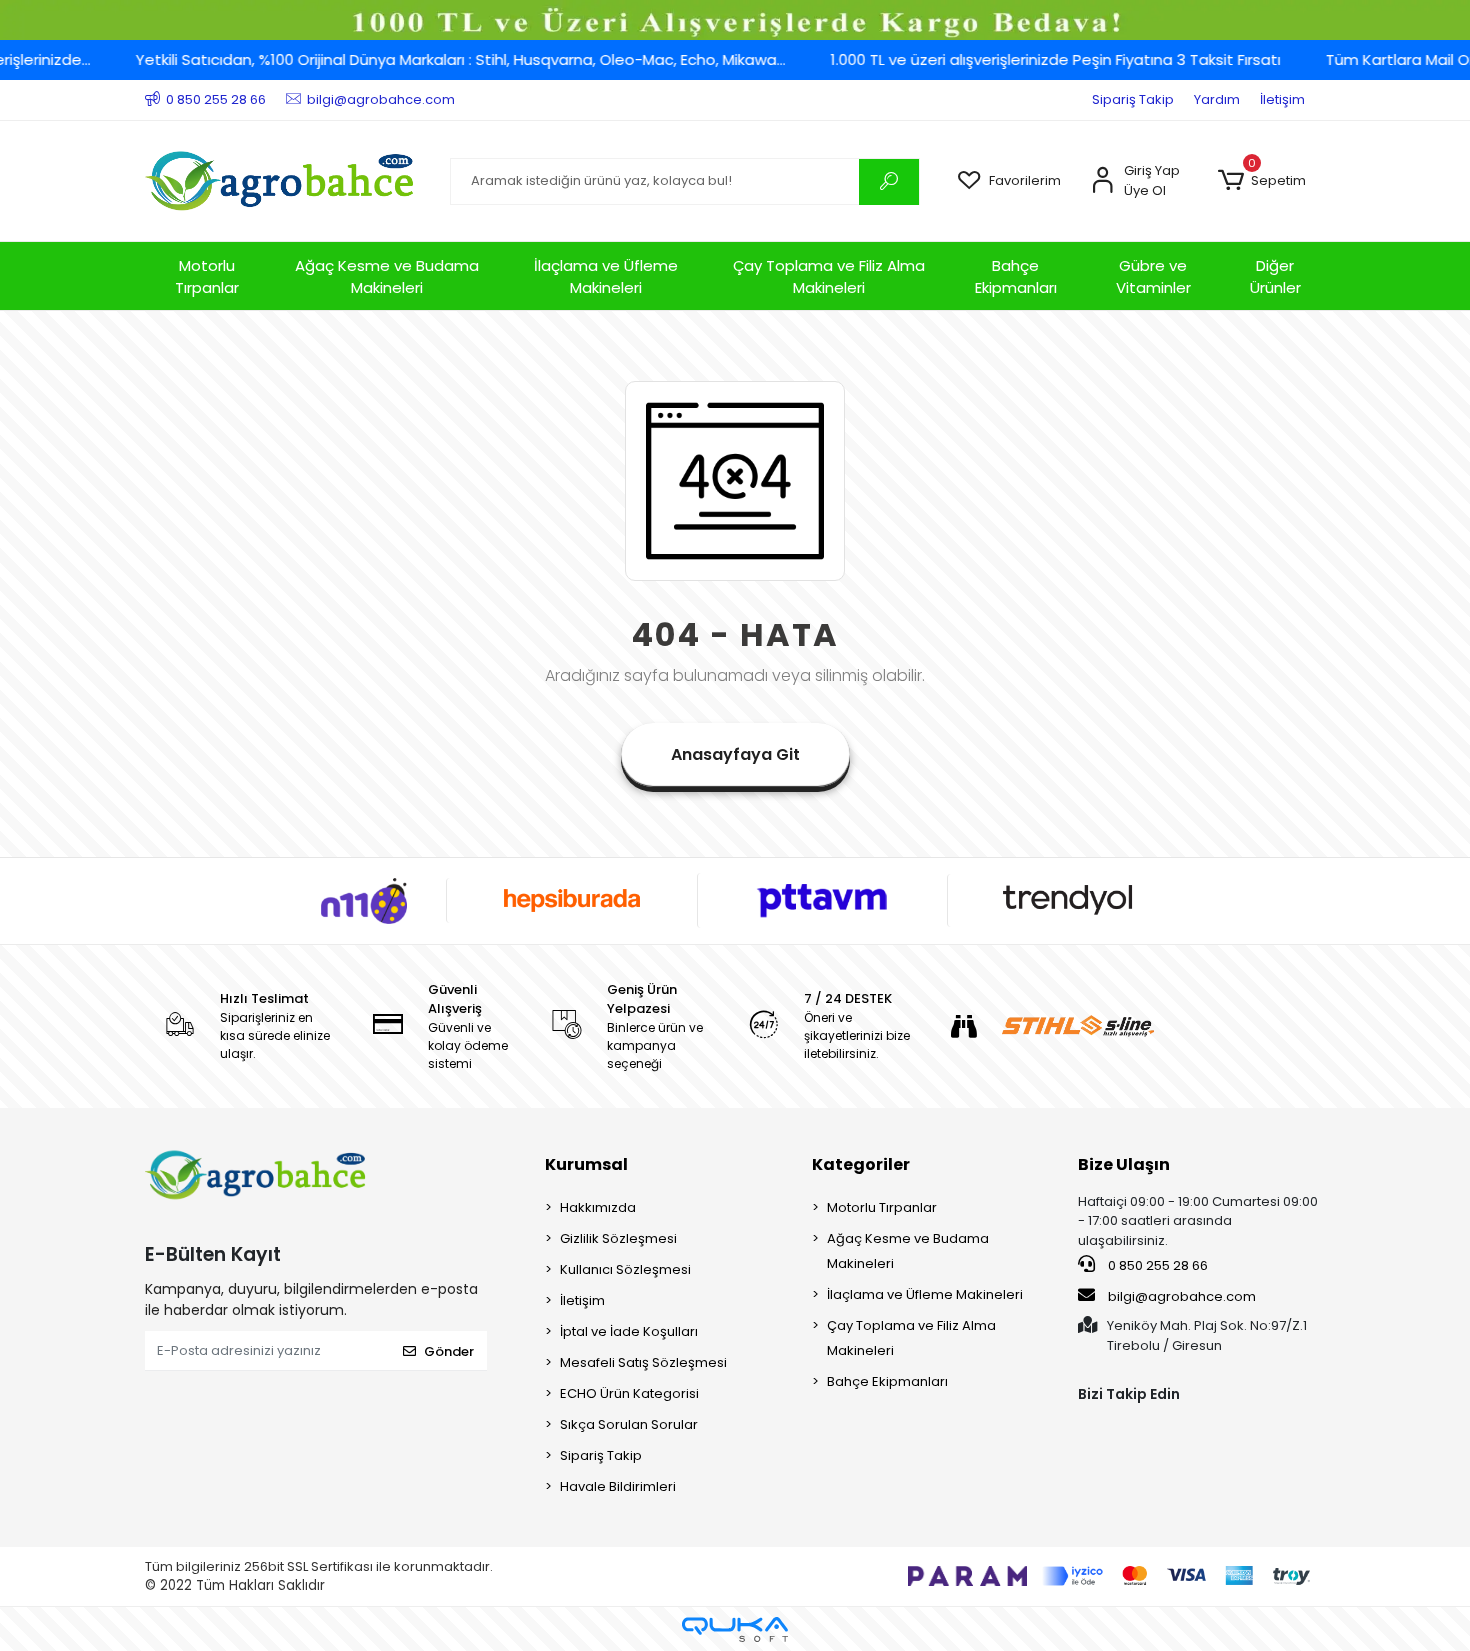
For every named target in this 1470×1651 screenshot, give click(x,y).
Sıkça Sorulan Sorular (629, 1424)
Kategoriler (861, 1164)
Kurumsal (586, 1164)
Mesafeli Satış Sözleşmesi (643, 1362)
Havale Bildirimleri (618, 1486)
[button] (1261, 181)
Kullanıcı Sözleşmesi (625, 1269)
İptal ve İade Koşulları (629, 1331)
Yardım (1217, 99)
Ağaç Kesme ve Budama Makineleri (387, 277)
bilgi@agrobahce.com (1182, 1296)
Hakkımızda (598, 1207)
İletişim (1282, 99)
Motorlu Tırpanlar (207, 277)
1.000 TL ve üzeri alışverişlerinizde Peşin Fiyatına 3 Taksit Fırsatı (1027, 59)
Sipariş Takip (1133, 99)
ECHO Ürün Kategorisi (629, 1393)
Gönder (449, 1351)
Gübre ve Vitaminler (1153, 277)
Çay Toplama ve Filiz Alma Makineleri (829, 277)
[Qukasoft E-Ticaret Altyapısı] (735, 1629)
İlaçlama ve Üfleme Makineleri (606, 277)
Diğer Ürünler (1275, 277)
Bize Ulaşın (1124, 1164)
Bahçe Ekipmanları (1016, 277)
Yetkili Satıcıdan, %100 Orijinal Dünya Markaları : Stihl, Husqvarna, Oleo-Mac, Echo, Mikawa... (432, 59)
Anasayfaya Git (735, 754)
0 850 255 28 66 (1156, 1265)
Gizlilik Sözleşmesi (618, 1238)
